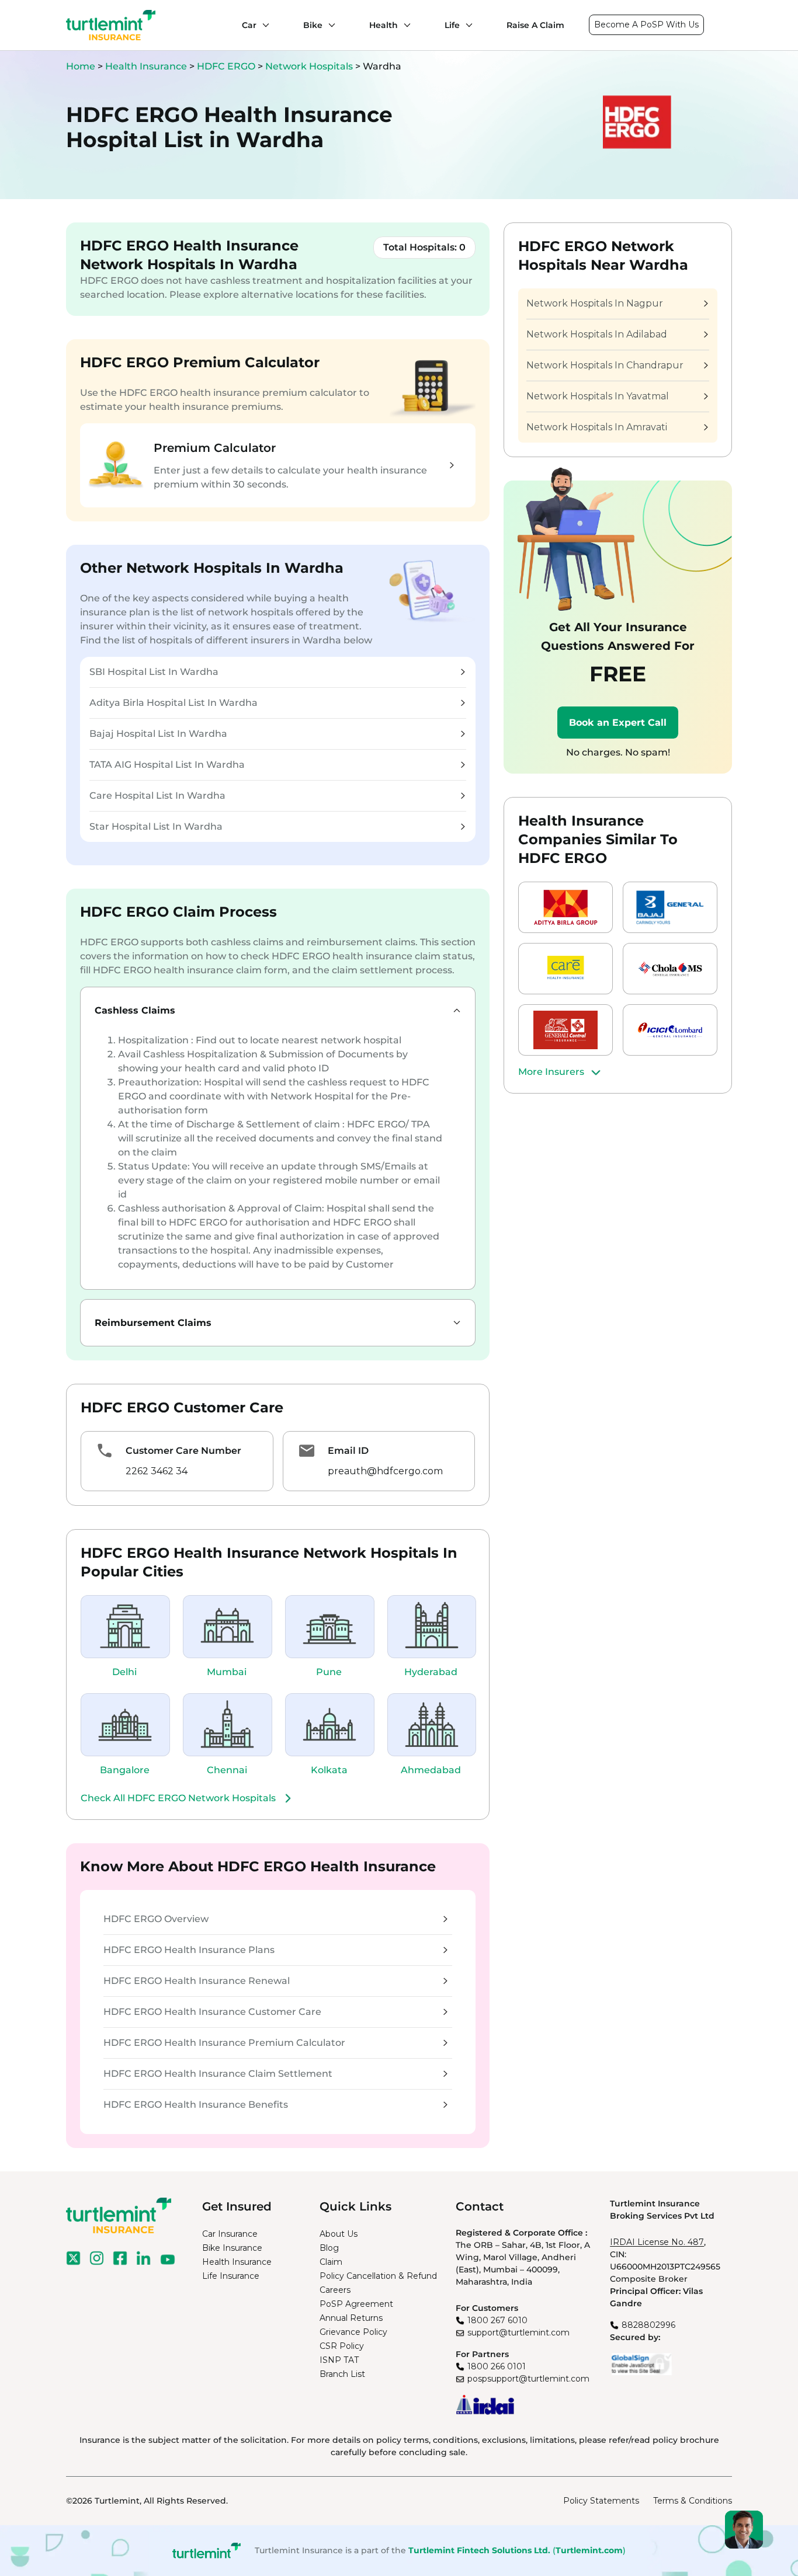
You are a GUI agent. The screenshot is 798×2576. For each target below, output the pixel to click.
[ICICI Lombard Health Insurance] (670, 1030)
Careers (335, 2290)
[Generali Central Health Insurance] (565, 1030)
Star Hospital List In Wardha (156, 826)
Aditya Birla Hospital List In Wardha (174, 703)
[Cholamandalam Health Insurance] (670, 969)
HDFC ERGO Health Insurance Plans (189, 1950)
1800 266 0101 (497, 2366)
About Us (339, 2234)
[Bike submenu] (329, 25)
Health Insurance (146, 66)
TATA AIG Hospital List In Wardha (167, 765)
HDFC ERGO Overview (156, 1919)
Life (452, 25)
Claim (331, 2262)
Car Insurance (230, 2234)
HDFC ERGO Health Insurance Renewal (197, 1981)
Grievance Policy (353, 2332)
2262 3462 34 (157, 1471)
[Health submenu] (404, 25)
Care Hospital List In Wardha (157, 796)
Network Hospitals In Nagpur (595, 303)
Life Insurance (231, 2276)
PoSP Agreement (356, 2304)
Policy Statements (601, 2501)
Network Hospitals (310, 66)
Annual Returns (351, 2318)
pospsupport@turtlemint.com (528, 2379)
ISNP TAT (339, 2360)
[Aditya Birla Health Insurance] (565, 907)
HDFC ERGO (227, 66)
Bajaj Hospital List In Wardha (158, 734)
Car (249, 25)
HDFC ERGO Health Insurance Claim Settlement (218, 2074)
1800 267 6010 (497, 2320)
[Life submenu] (466, 25)
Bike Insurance (232, 2248)
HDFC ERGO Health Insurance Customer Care (212, 2012)
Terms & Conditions (693, 2501)
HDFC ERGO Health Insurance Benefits (196, 2105)
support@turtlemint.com (518, 2333)
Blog (329, 2248)
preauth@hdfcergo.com (385, 1471)
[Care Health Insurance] (565, 969)
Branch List (342, 2374)
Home (81, 66)
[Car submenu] (263, 25)
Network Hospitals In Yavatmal (598, 396)
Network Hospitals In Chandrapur (605, 365)
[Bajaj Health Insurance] (670, 907)
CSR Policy (342, 2346)
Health (384, 25)
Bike (313, 25)
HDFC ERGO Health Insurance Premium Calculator (224, 2043)
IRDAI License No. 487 (657, 2242)
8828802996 (648, 2325)
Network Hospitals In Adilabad (597, 334)
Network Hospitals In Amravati (597, 427)
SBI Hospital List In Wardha (154, 672)
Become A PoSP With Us (646, 25)
